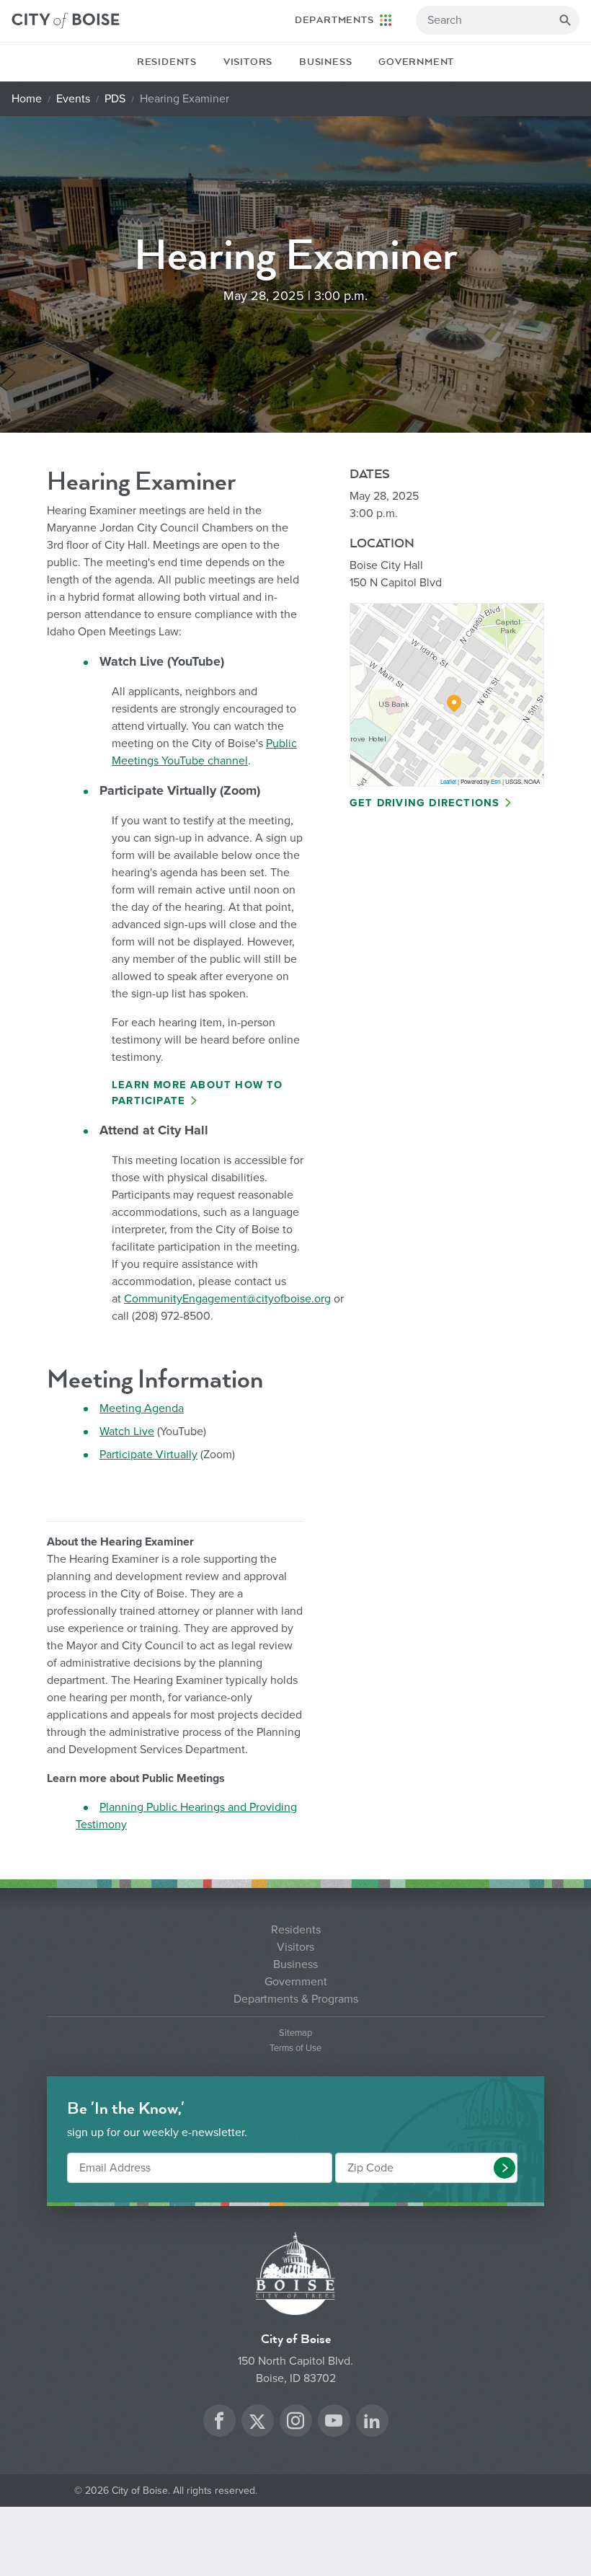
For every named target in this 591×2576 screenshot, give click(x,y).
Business (325, 62)
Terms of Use (295, 2048)
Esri (496, 781)
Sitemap (295, 2033)
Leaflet (448, 781)
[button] (505, 2168)
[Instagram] (295, 2423)
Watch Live (127, 1432)
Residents (167, 62)
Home (27, 99)
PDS (115, 99)
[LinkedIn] (372, 2423)
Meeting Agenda (142, 1408)
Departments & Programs (296, 1999)
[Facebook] (219, 2423)
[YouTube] (334, 2423)
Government (416, 62)
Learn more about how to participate (197, 1093)
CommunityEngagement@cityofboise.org (227, 1299)
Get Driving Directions (425, 803)
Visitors (248, 62)
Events (73, 99)
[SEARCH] (565, 20)
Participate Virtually (148, 1455)
